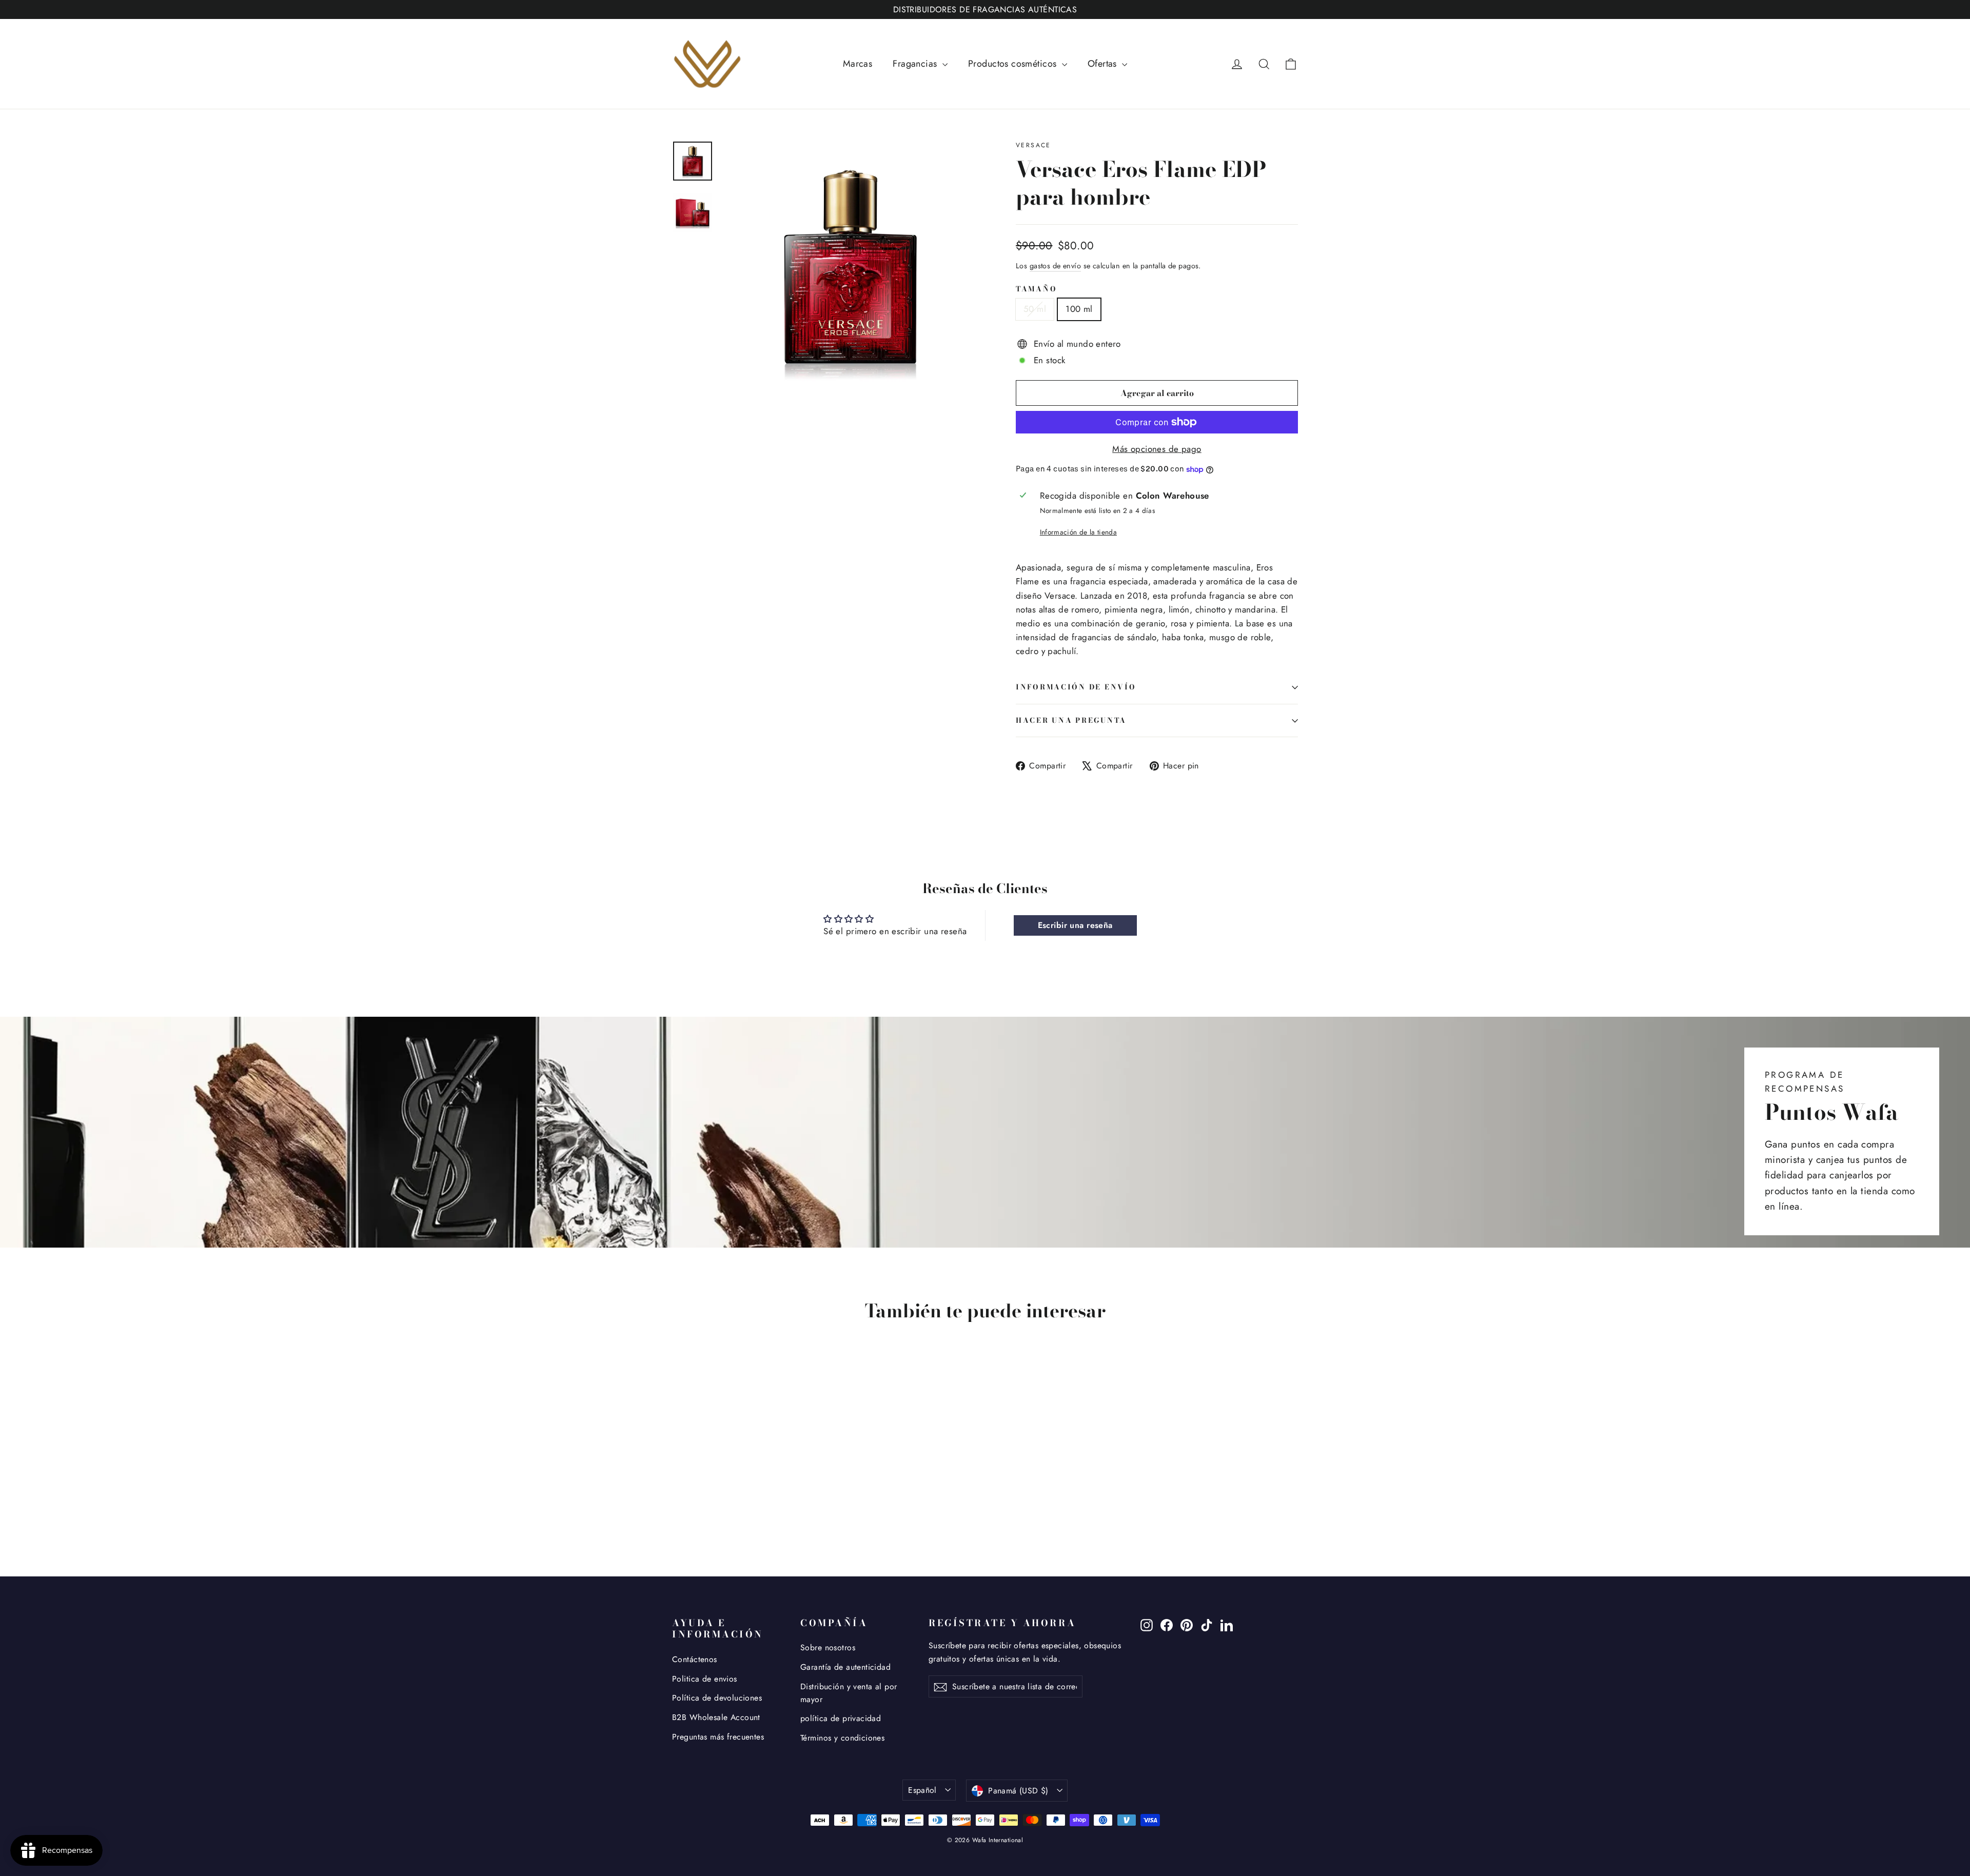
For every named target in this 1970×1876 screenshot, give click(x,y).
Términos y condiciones (842, 1738)
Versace (1033, 145)
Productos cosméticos (1014, 64)
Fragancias (916, 64)
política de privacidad (841, 1718)
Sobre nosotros (828, 1647)
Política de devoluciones (717, 1698)
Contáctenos (695, 1659)
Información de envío (1076, 687)
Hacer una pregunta (1071, 720)
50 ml (1035, 309)
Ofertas (1104, 64)
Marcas (858, 64)
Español (922, 1790)
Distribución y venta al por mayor (849, 1693)
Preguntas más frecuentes (718, 1737)
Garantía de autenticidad (845, 1667)
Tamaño (1036, 289)
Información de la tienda (1078, 532)
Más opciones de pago (1157, 449)
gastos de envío (1055, 266)
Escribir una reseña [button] (1075, 925)
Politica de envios (705, 1679)
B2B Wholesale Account (716, 1717)
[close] (187, 1812)
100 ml (1079, 309)
